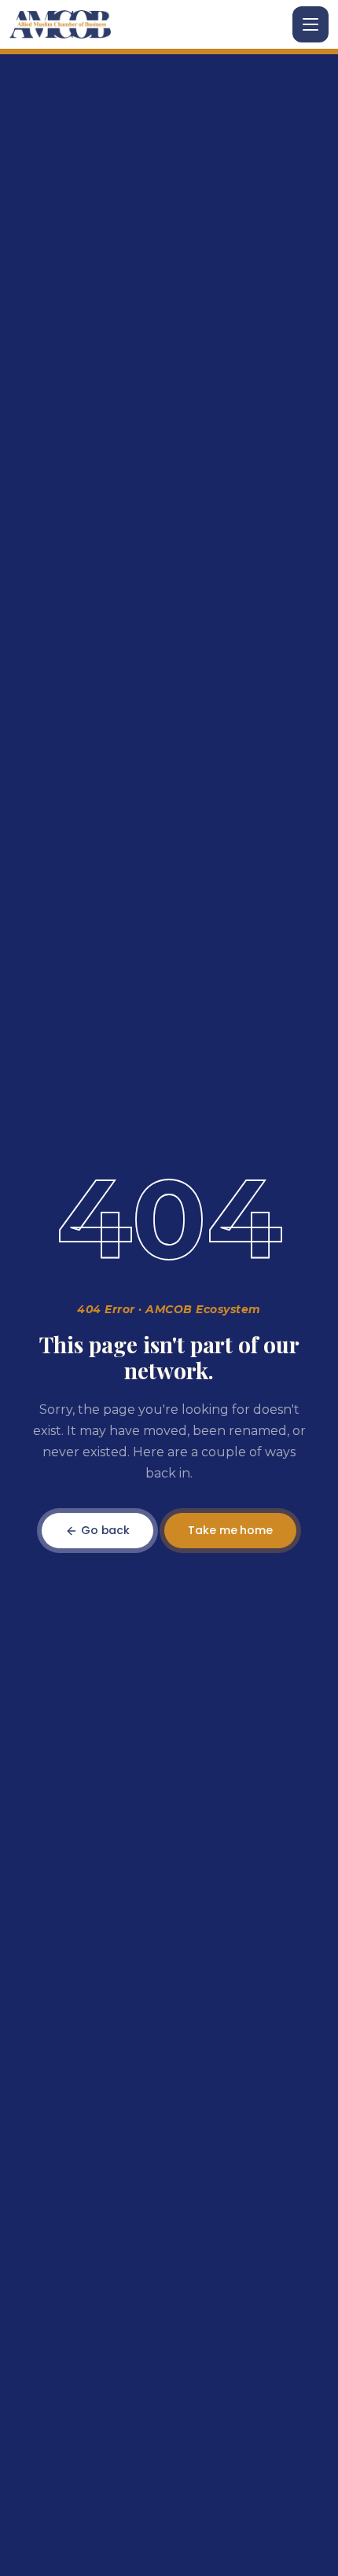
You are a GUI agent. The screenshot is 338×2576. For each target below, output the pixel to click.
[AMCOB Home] (60, 24)
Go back (104, 1530)
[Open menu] (310, 24)
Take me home (230, 1530)
